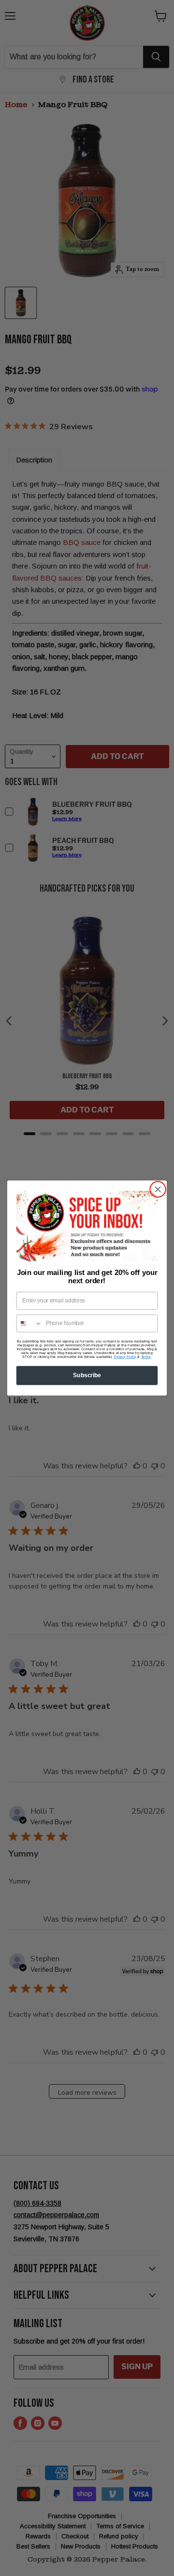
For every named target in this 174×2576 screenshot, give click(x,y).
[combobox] (30, 1323)
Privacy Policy (125, 1357)
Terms (146, 1357)
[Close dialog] (158, 1190)
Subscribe (87, 1375)
